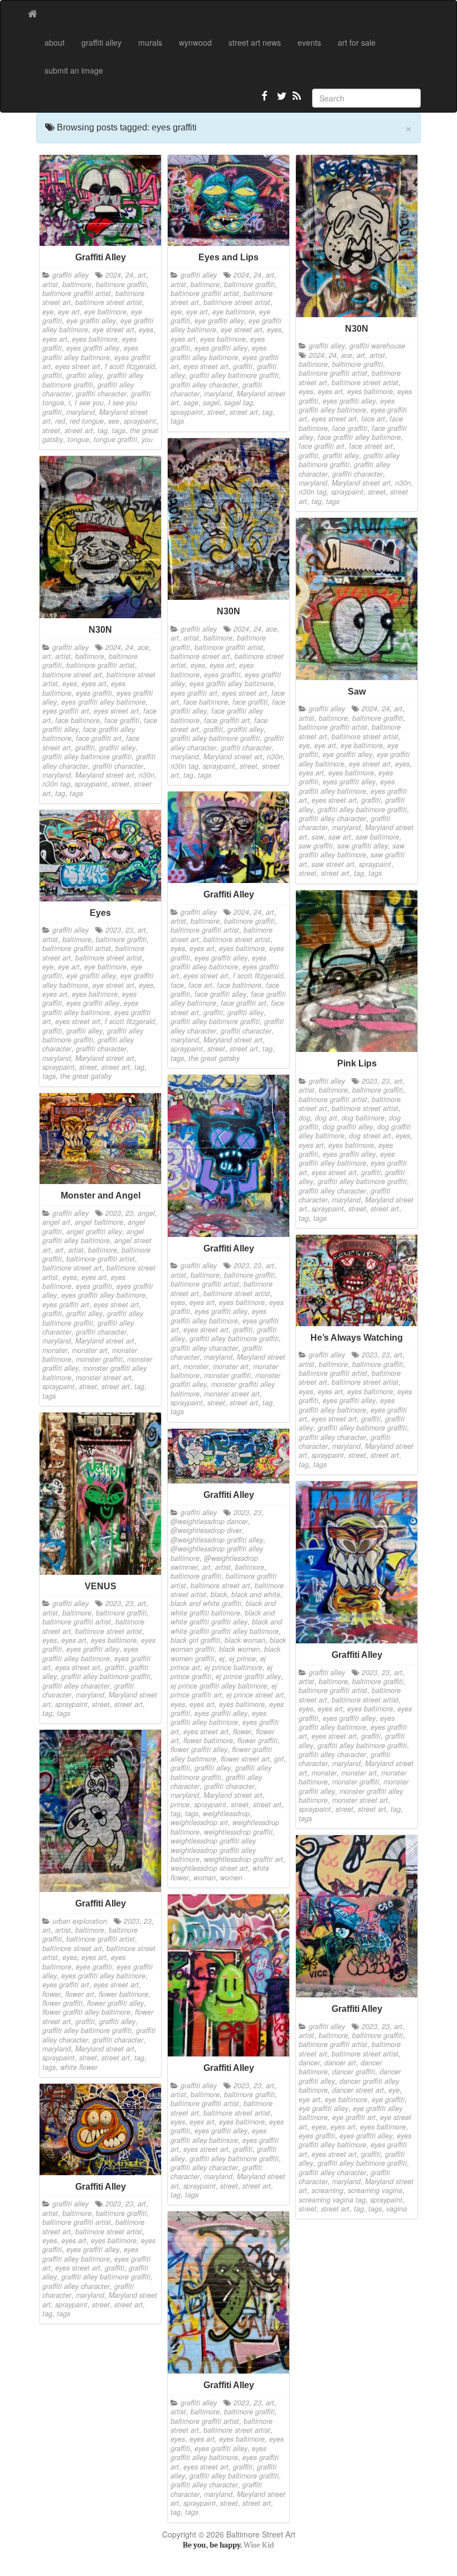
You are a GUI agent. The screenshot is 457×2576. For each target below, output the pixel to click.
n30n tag (313, 492)
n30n (403, 483)
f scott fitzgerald (130, 366)
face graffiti (350, 428)
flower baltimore (208, 1740)
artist (50, 284)
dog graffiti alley (348, 1127)
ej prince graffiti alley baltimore (219, 1686)
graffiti (52, 375)
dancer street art (358, 2090)
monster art (231, 1366)
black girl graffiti (195, 1640)
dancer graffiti (354, 2072)
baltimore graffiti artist (77, 293)
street (51, 430)
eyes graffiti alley (93, 348)
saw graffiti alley (363, 846)
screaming (327, 2190)
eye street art (113, 329)
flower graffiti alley (199, 1749)
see (114, 421)
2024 (113, 275)
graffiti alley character (204, 385)
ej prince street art (255, 1695)
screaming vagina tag (332, 2200)
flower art (80, 1994)
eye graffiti (388, 2099)
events (309, 42)
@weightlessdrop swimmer (214, 1563)
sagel (211, 402)
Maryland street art (361, 483)
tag (103, 430)
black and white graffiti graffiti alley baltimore (226, 1626)
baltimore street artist (109, 302)
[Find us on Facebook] (265, 100)
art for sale (357, 42)
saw (318, 837)
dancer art (340, 2063)
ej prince (242, 1658)
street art (79, 430)
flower (242, 1731)
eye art (69, 312)
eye (48, 312)
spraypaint (140, 421)
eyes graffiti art (194, 693)
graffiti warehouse (377, 346)
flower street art (245, 1759)
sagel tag (239, 402)
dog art (326, 1118)
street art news (255, 42)
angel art (56, 1222)
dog (305, 1118)
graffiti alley (101, 42)
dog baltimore (363, 1118)
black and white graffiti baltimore (223, 1608)
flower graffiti (257, 1740)
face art (373, 419)
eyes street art (78, 366)
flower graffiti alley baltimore (86, 2012)
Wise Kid (259, 2545)
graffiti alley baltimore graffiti (93, 380)
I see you (89, 402)
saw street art (333, 864)
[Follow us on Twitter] (280, 100)
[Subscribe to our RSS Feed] (296, 100)
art (142, 275)
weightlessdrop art (199, 1822)
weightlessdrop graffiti (238, 1832)
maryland (81, 412)
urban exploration (80, 1921)
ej (222, 1658)
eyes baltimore (95, 339)
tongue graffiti (115, 439)
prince (180, 1804)
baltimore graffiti (121, 284)
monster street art (232, 1394)
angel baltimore (99, 1222)
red (60, 421)
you (147, 439)
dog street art (370, 1136)
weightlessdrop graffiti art (244, 1859)
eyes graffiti (222, 675)
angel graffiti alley (94, 1231)
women (231, 1878)
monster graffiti (227, 1375)
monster (196, 1366)
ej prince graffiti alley (248, 1676)
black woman (245, 1640)
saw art (340, 837)
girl (279, 1759)
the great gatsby (214, 1058)
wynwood (195, 42)
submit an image (74, 70)
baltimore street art (200, 656)
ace (347, 355)
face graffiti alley (220, 994)
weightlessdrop (226, 1813)
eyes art (55, 339)
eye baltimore (105, 312)
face (177, 985)
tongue (78, 439)
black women (239, 1649)
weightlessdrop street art (209, 1868)
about (55, 42)
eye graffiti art (354, 2117)
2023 (113, 930)
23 (129, 930)
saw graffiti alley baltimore (352, 850)
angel (146, 1213)
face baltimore (206, 702)
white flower (79, 2067)
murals (150, 42)
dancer (309, 2063)
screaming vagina (375, 2190)
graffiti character (101, 394)
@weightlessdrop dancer (209, 1521)
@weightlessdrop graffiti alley (217, 1540)
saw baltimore (377, 837)
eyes (146, 329)
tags (119, 430)
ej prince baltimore (234, 1667)
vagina (397, 2209)
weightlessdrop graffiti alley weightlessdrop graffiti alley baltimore (213, 1850)
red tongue (87, 421)
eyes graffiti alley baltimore (90, 352)
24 (129, 275)
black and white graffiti (206, 1603)
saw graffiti (316, 846)
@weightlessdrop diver (206, 1530)
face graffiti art (322, 446)
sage (191, 402)
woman (205, 1878)
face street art (371, 446)
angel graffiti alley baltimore (93, 1236)
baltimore (77, 284)
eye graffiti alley (91, 321)
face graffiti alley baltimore (359, 437)
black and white (256, 1594)
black (219, 1594)
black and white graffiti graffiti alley (223, 1617)
